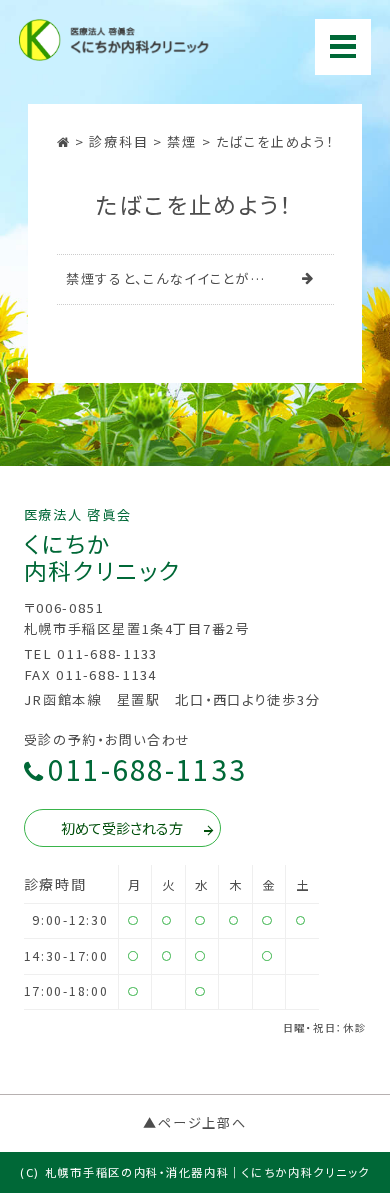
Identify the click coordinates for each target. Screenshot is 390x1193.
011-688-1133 (147, 770)
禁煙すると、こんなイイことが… (166, 278)
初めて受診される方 (122, 828)
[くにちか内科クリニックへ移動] (66, 141)
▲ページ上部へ (194, 1122)
